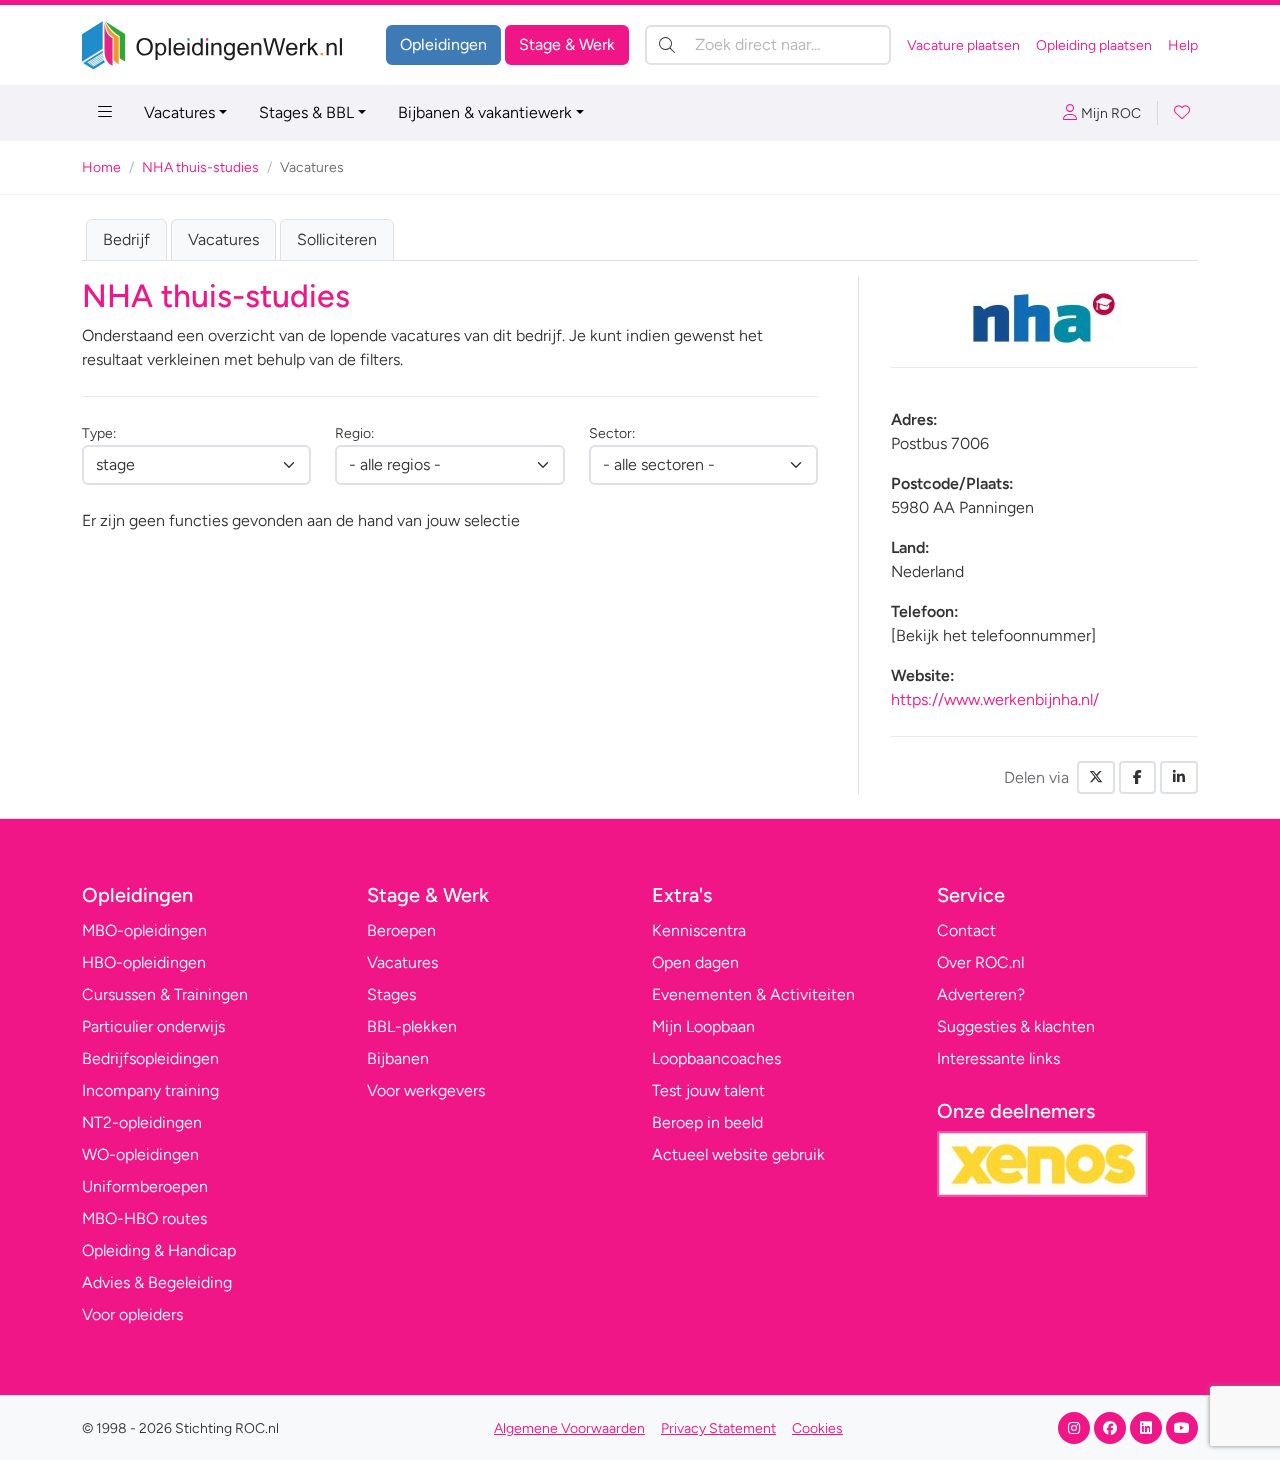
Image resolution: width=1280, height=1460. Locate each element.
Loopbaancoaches (716, 1058)
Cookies (817, 1428)
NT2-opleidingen (142, 1122)
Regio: (354, 433)
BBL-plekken (412, 1026)
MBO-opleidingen (144, 930)
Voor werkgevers (426, 1090)
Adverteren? (981, 994)
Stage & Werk (567, 44)
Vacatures (179, 112)
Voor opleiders (132, 1314)
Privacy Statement (718, 1428)
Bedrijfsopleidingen (150, 1058)
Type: (99, 433)
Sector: (612, 433)
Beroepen (401, 930)
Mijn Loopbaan (703, 1026)
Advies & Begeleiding (157, 1282)
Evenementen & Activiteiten (753, 994)
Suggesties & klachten (1016, 1026)
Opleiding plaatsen (1094, 45)
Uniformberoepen (145, 1186)
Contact (966, 930)
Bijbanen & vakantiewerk (485, 112)
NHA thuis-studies (200, 167)
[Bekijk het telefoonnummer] (993, 635)
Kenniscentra (699, 930)
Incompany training (150, 1090)
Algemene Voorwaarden (569, 1428)
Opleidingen (443, 44)
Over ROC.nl (980, 962)
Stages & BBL (306, 112)
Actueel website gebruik (738, 1154)
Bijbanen (398, 1058)
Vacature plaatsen (963, 45)
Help (1183, 45)
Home (101, 167)
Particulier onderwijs (153, 1026)
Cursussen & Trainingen (165, 994)
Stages (391, 994)
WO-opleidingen (140, 1154)
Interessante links (998, 1058)
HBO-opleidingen (144, 962)
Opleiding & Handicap (159, 1250)
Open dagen (695, 962)
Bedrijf (126, 239)
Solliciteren (337, 239)
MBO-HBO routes (144, 1218)
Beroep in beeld (707, 1122)
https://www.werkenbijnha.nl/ (995, 699)
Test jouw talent (708, 1090)
